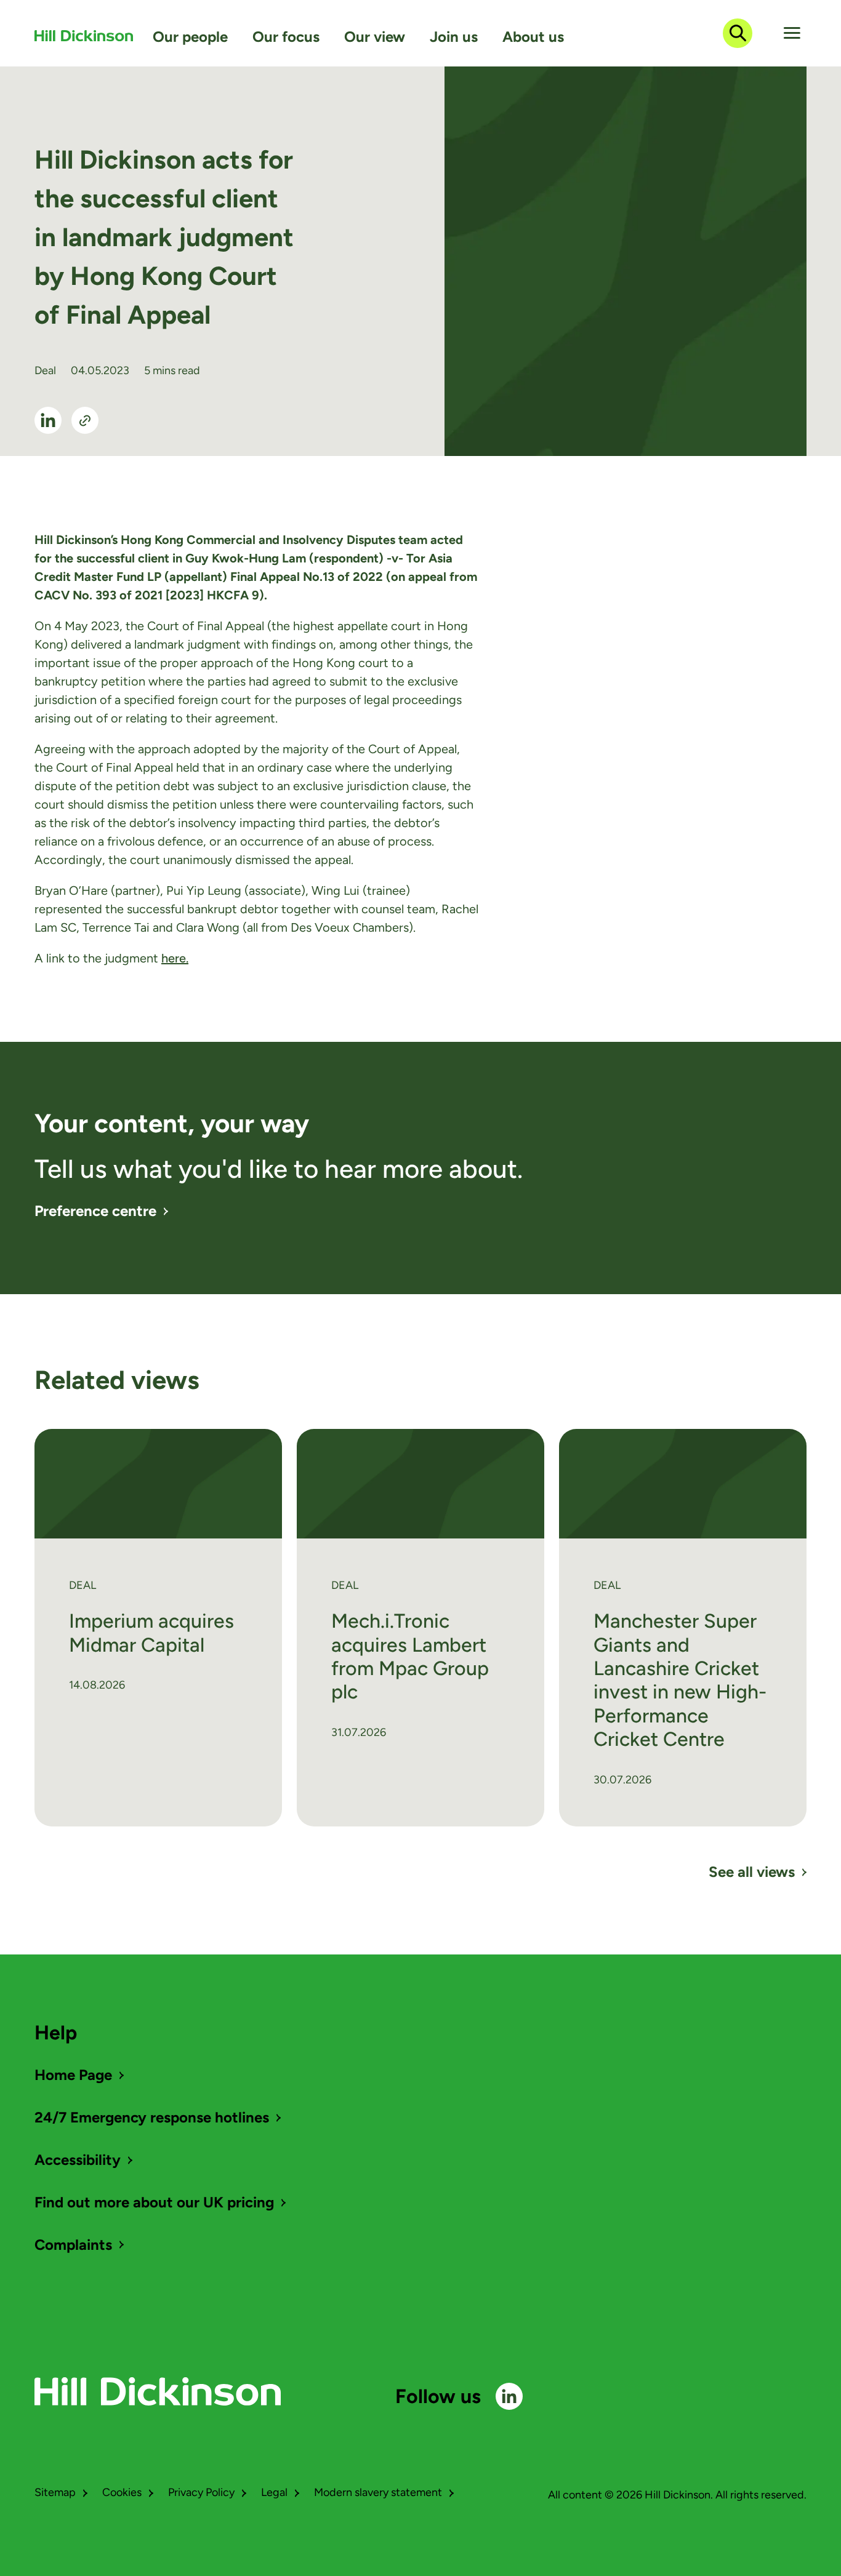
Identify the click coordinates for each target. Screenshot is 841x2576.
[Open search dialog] (738, 33)
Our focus (286, 37)
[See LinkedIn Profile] (48, 420)
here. (175, 958)
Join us (454, 37)
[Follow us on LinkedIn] (509, 2396)
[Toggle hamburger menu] (792, 33)
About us (533, 37)
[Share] (85, 420)
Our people (190, 37)
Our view (375, 37)
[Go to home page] (84, 36)
